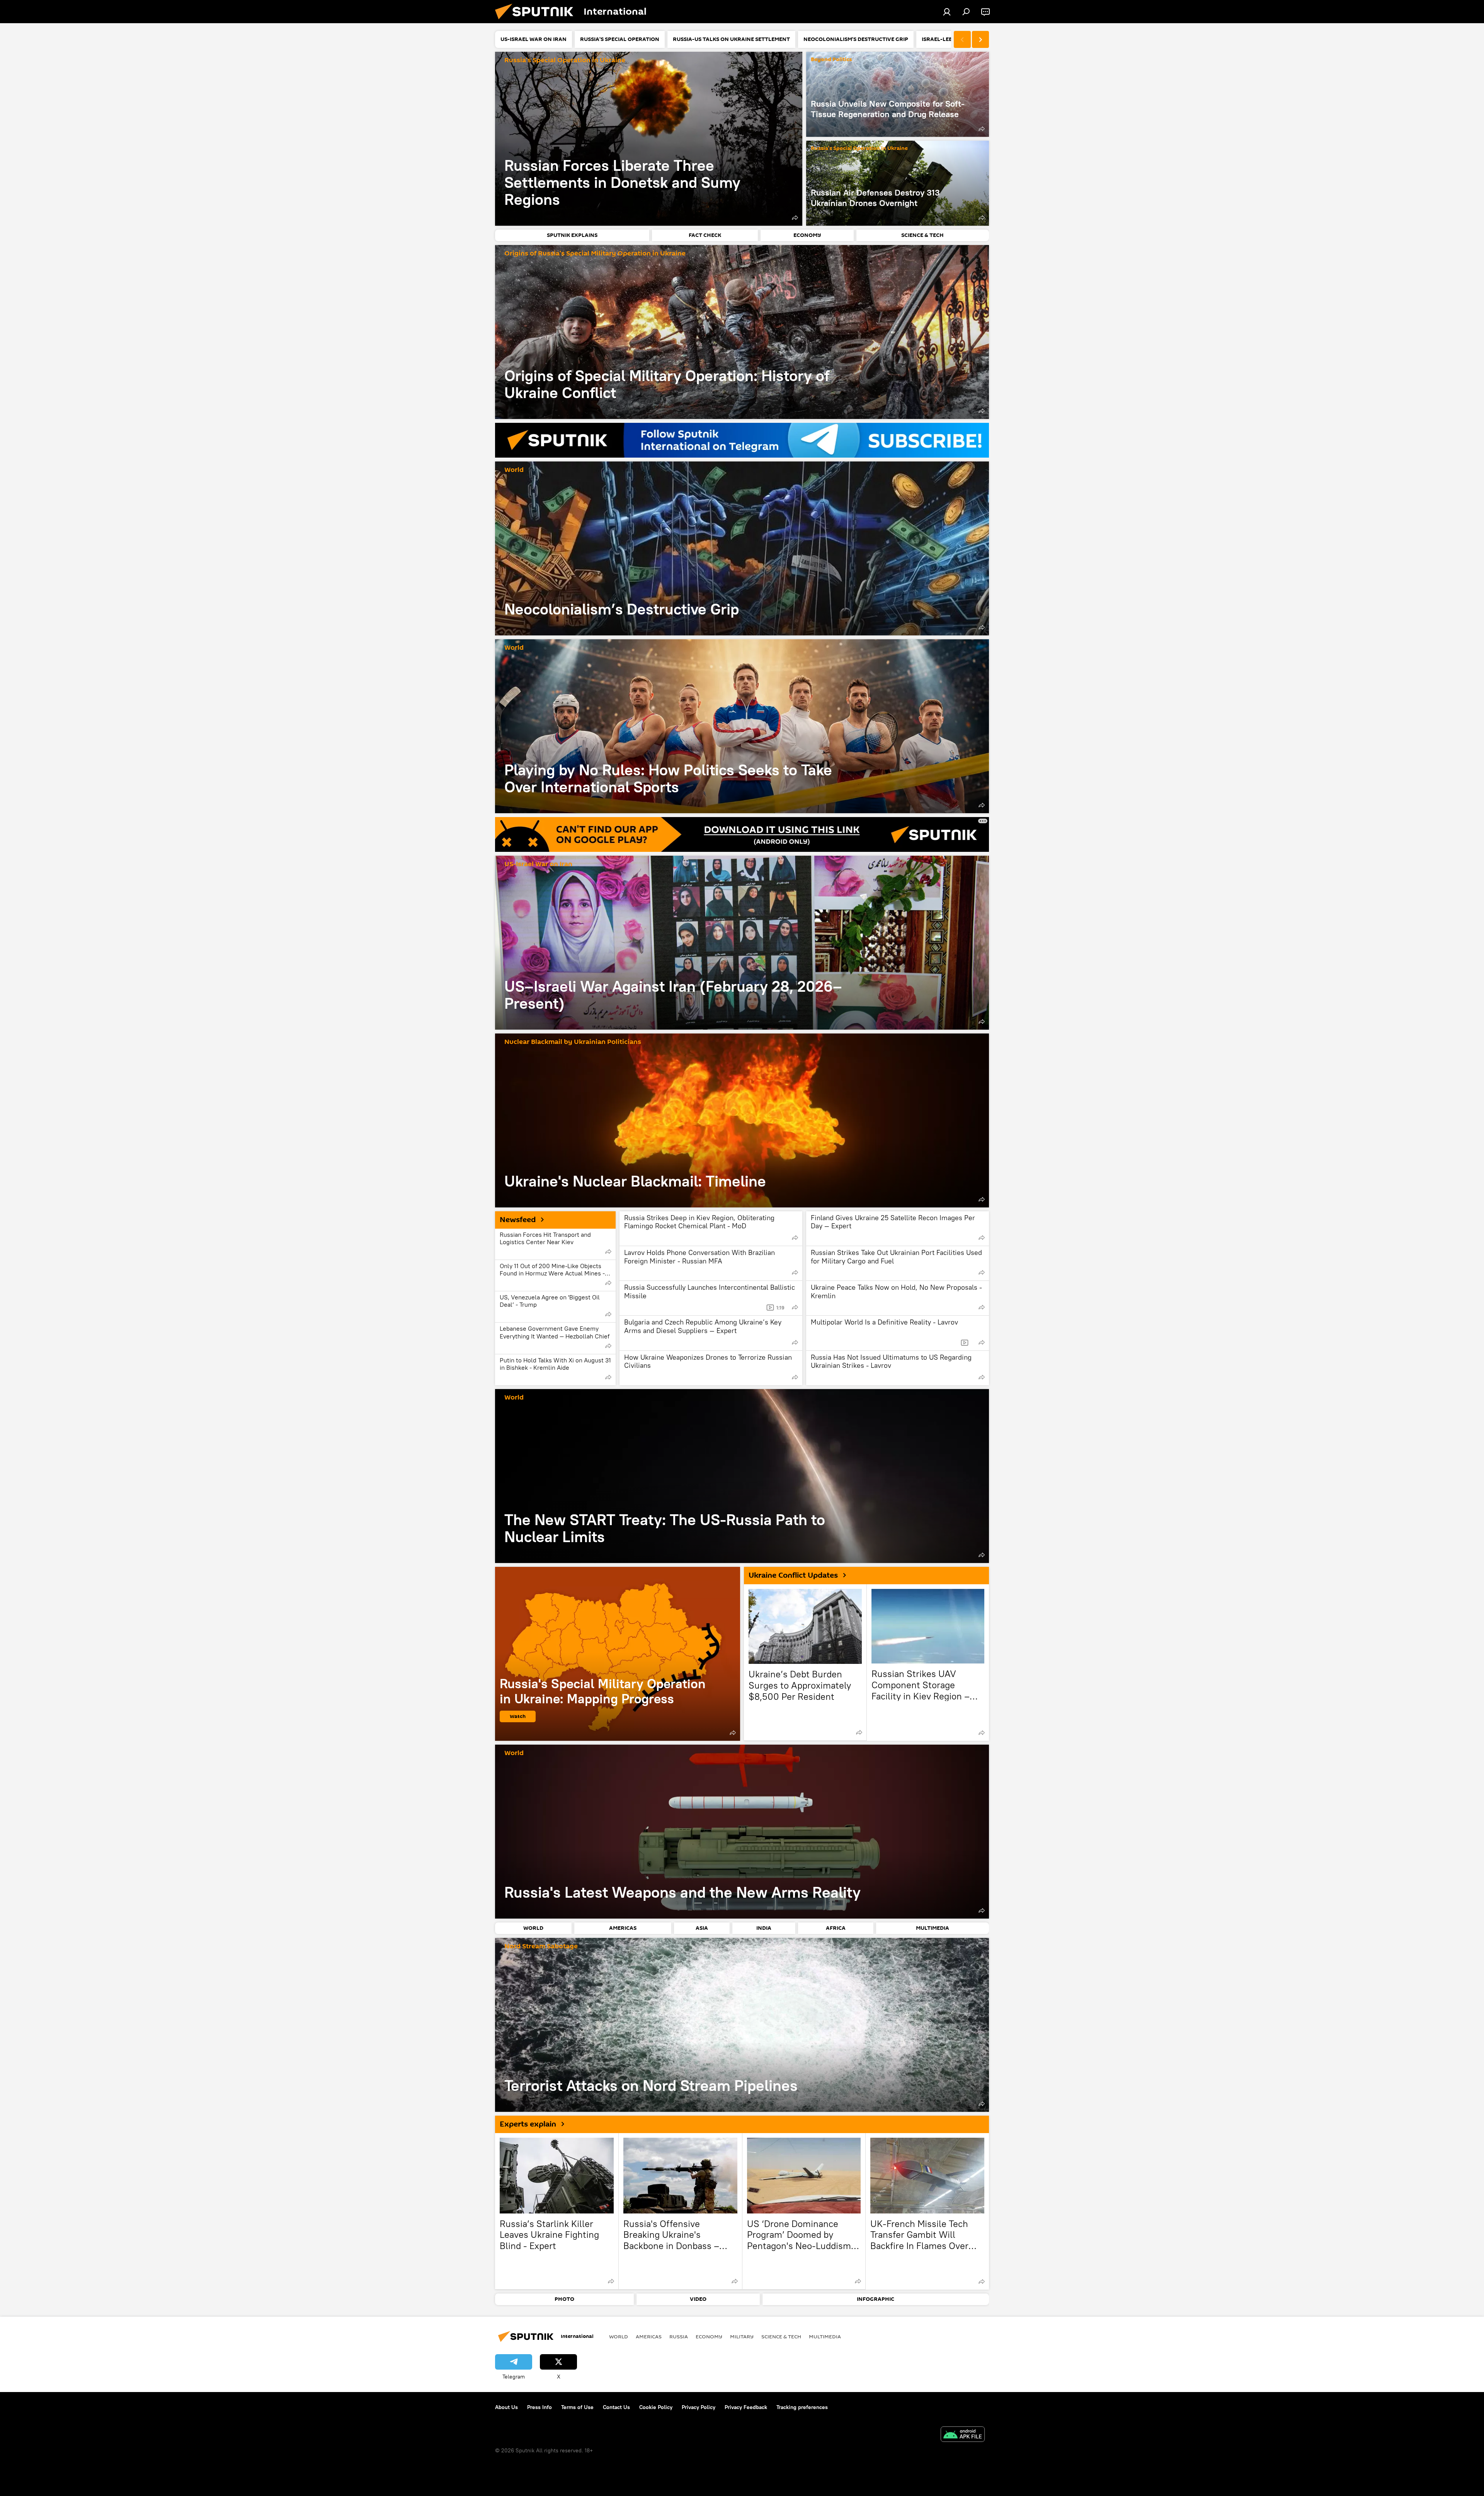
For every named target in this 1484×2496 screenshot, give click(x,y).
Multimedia (825, 2336)
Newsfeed (518, 1220)
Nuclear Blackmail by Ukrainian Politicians (573, 1042)
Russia (679, 2336)
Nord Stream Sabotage (541, 1947)
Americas (649, 2336)
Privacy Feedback (746, 2407)
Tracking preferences (802, 2407)
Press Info (539, 2407)
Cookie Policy (656, 2407)
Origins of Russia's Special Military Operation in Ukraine (595, 254)
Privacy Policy (699, 2407)
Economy (709, 2336)
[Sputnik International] (537, 21)
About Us (506, 2407)
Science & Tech (781, 2336)
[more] (795, 218)
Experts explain (528, 2124)
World (514, 470)
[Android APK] (963, 2435)
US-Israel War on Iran (538, 864)
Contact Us (616, 2407)
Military (742, 2336)
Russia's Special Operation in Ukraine (565, 60)
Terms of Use (577, 2407)
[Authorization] (947, 12)
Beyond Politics (831, 60)
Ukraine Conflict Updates (793, 1575)
